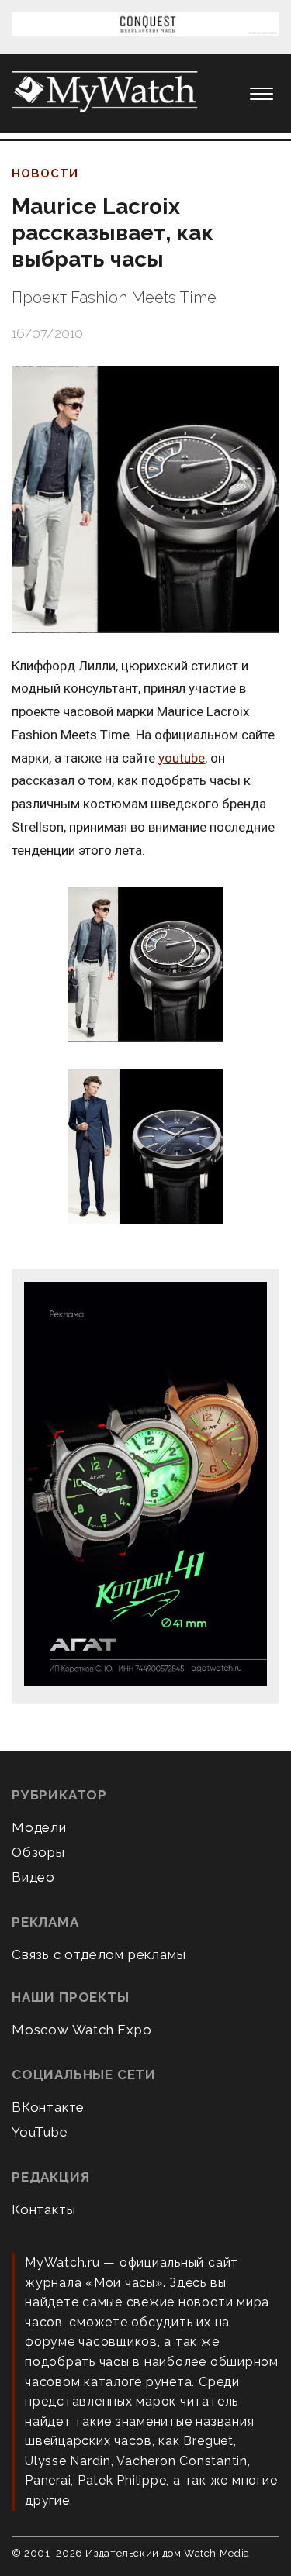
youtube (182, 758)
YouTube (40, 2132)
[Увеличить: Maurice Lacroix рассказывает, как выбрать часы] (145, 499)
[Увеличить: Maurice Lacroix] (145, 965)
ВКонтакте (48, 2107)
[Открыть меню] (262, 94)
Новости (45, 174)
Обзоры (38, 1852)
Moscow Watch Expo (82, 2030)
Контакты (43, 2209)
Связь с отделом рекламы (99, 1954)
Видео (33, 1877)
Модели (39, 1827)
